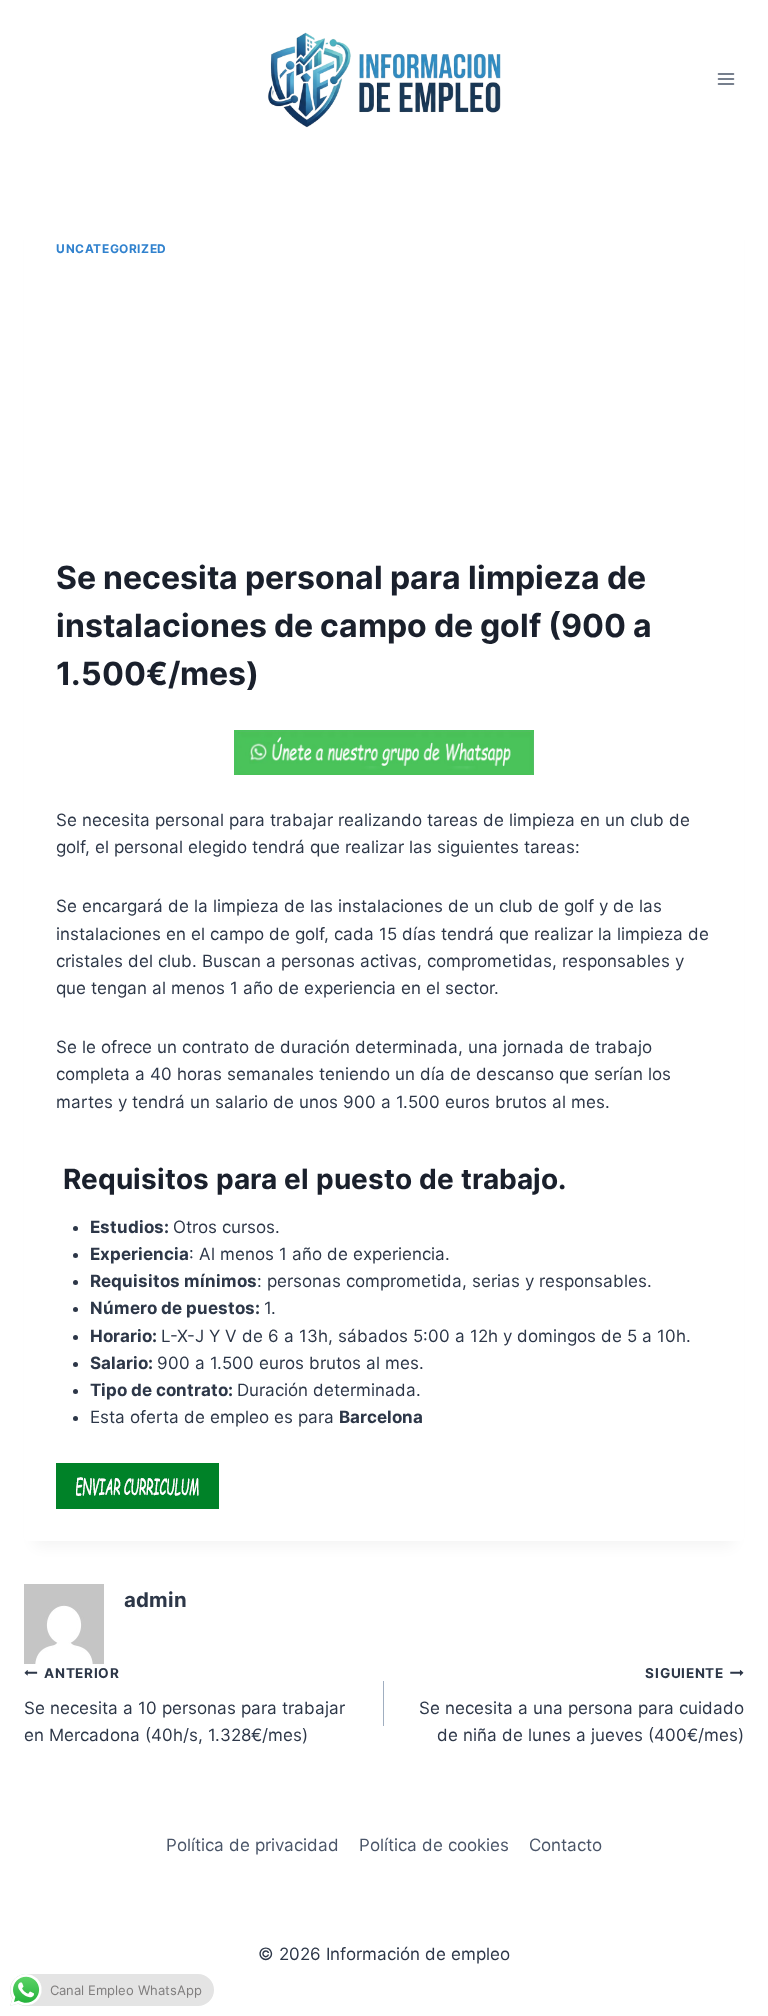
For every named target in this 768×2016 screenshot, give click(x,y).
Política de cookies (434, 1845)
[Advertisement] (384, 408)
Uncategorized (111, 248)
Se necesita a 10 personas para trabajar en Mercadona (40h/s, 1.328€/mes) (184, 1705)
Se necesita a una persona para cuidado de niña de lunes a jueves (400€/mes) (581, 1705)
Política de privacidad (252, 1845)
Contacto (565, 1845)
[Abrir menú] (725, 79)
